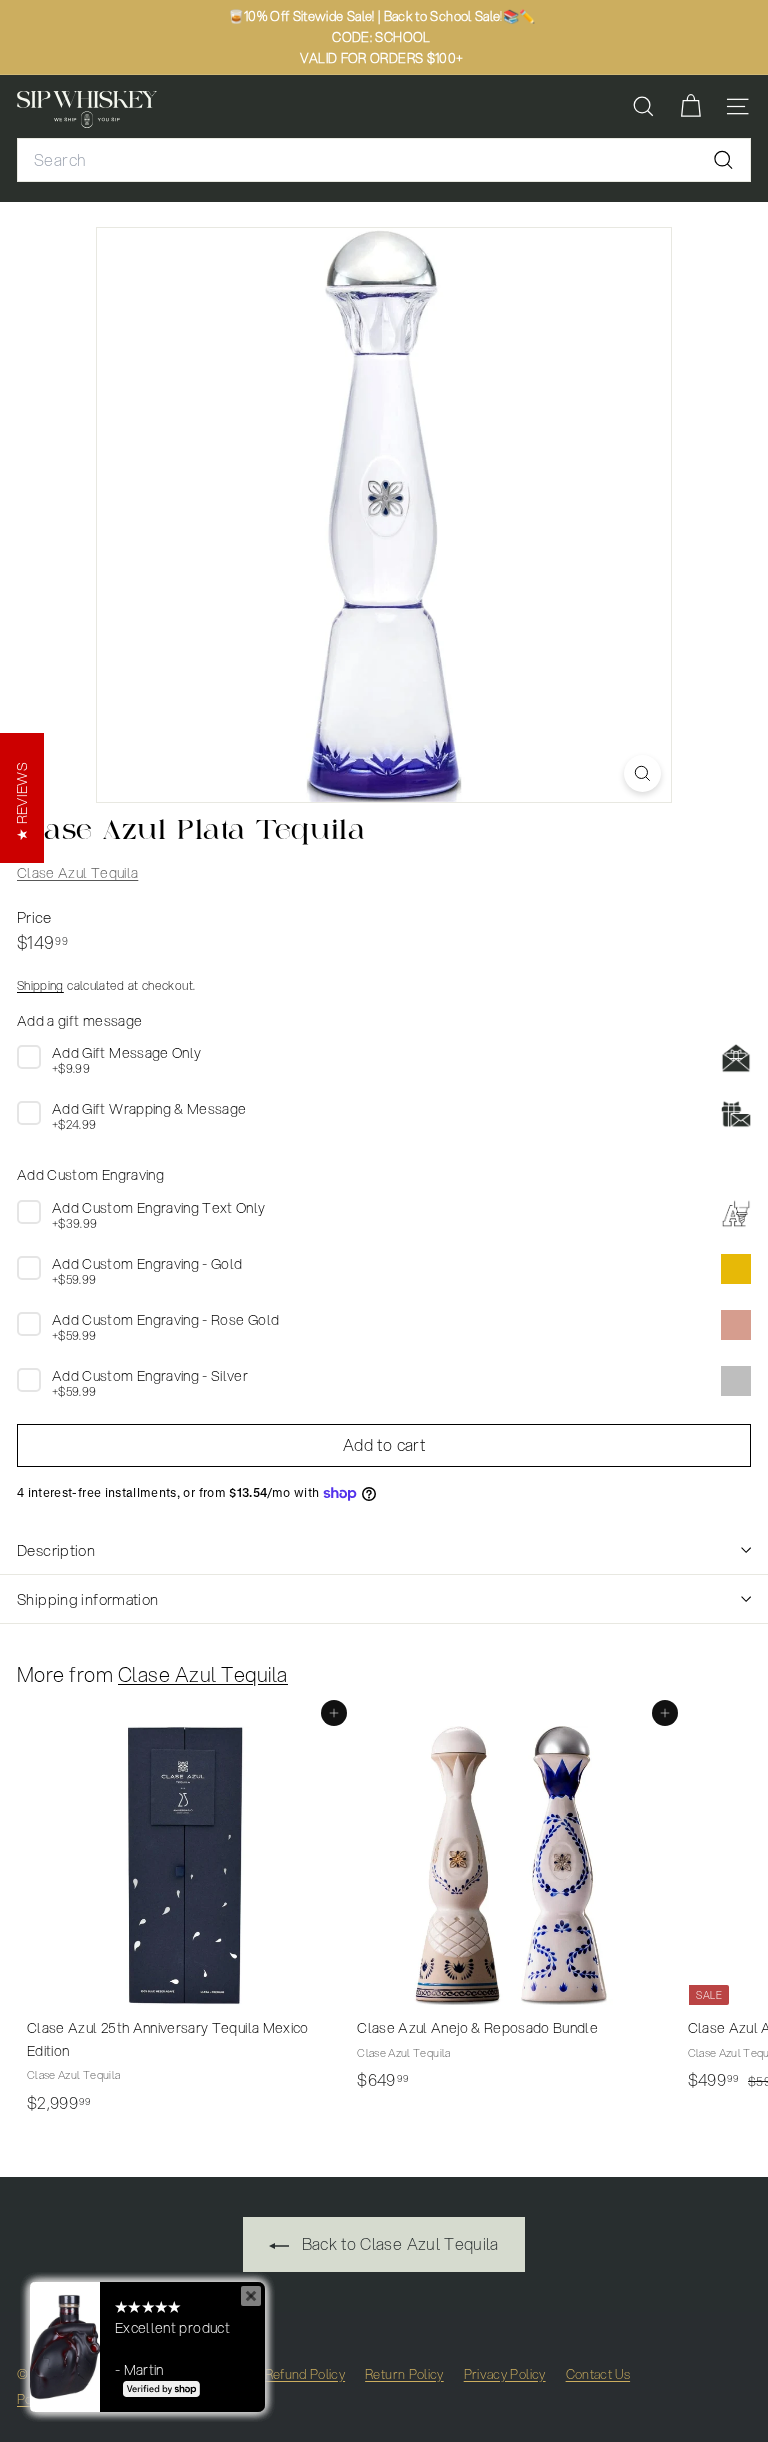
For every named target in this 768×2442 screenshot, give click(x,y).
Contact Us (598, 2374)
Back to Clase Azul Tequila (397, 2243)
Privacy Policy (505, 2374)
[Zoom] (642, 773)
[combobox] (384, 160)
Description (56, 1550)
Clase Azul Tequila (77, 873)
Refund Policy (305, 2374)
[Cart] (690, 106)
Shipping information (88, 1599)
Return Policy (404, 2374)
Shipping (40, 985)
